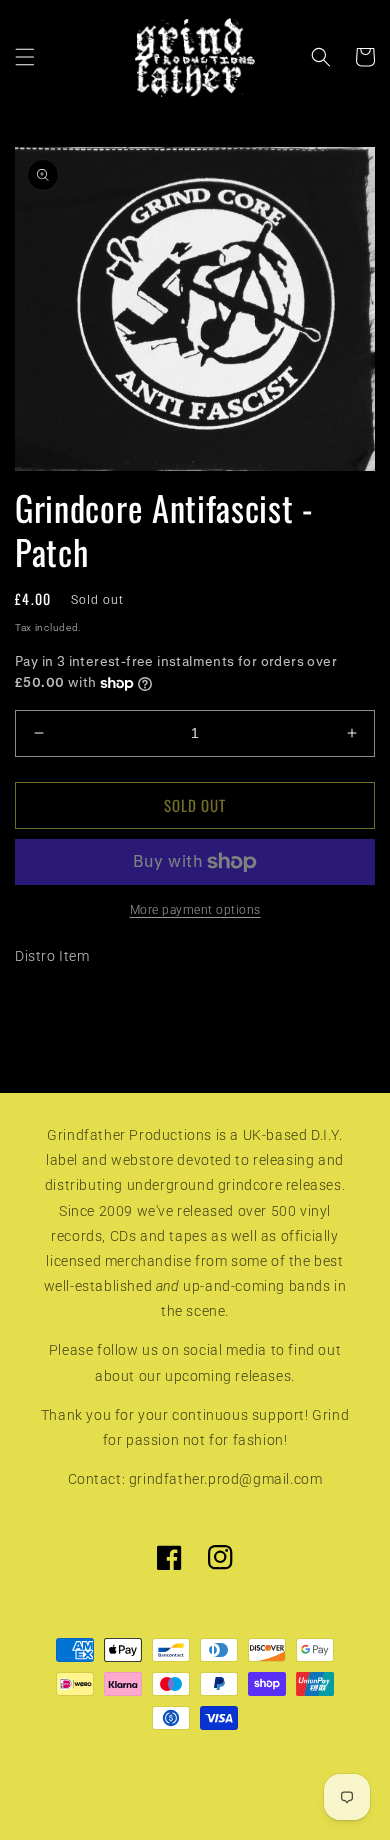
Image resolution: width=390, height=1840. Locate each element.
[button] (25, 57)
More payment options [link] (195, 910)
